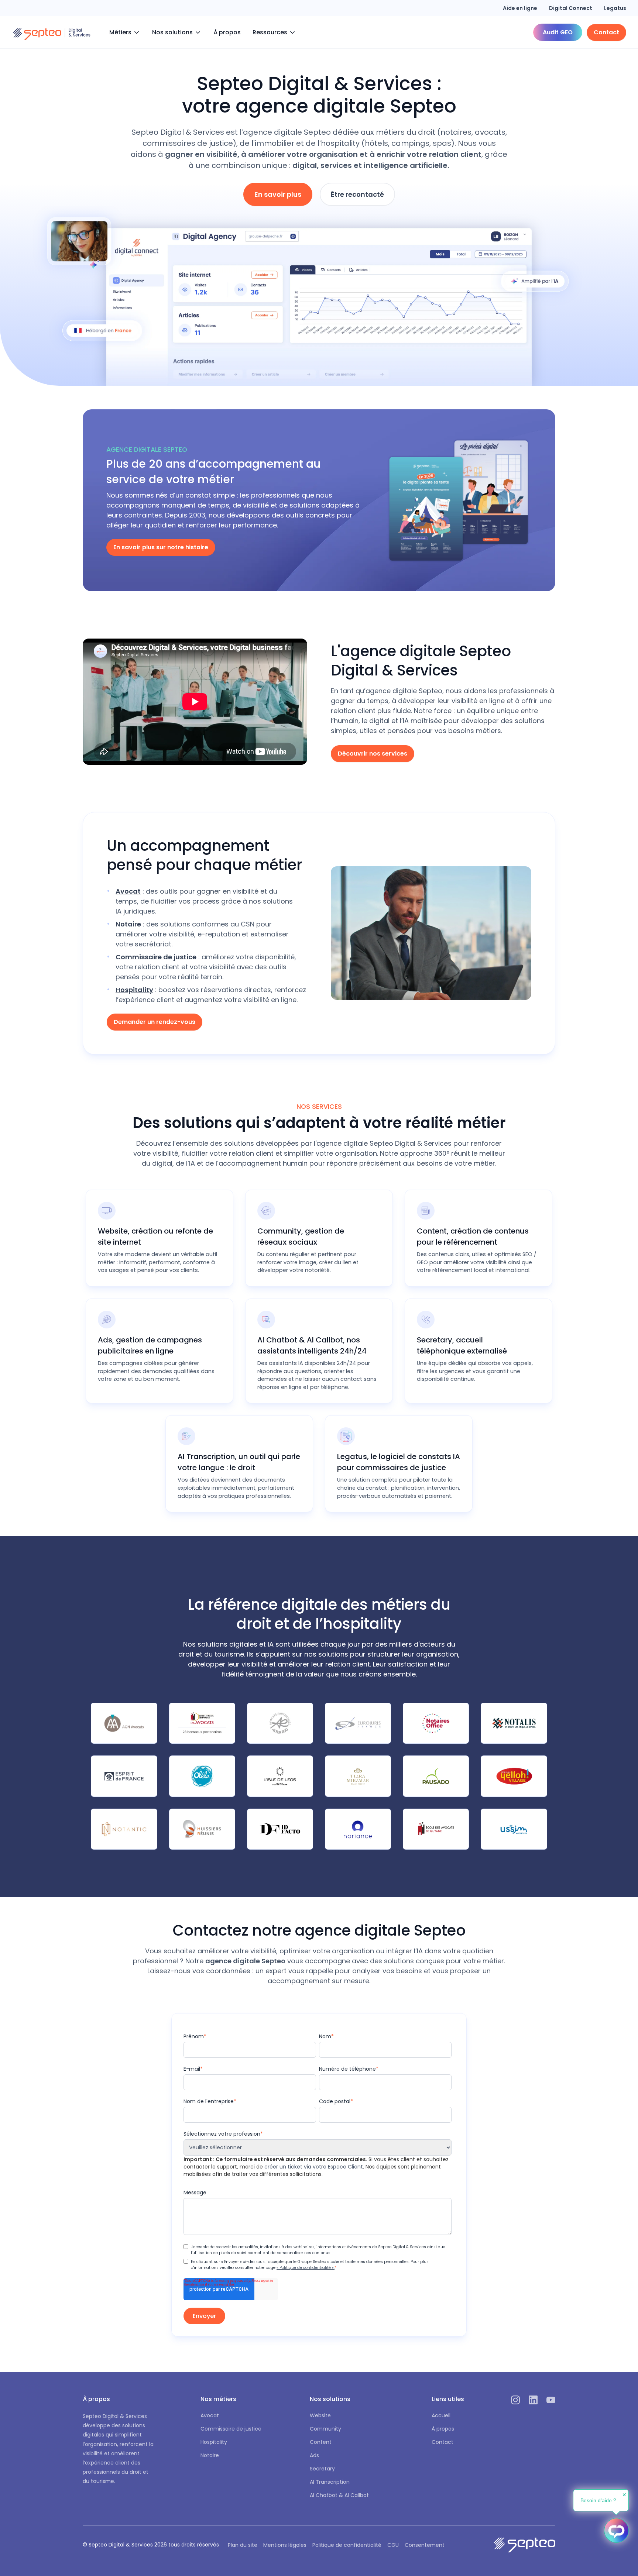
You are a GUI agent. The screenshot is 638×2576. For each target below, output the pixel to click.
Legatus (615, 8)
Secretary (322, 2469)
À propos (227, 32)
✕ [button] (624, 2495)
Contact (443, 2442)
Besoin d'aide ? (598, 2500)
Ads (314, 2455)
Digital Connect (571, 8)
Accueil (441, 2415)
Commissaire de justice (231, 2429)
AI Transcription (330, 2482)
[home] (52, 32)
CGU (393, 2545)
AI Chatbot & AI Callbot (339, 2495)
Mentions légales (285, 2545)
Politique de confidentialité (347, 2545)
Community (325, 2429)
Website (320, 2415)
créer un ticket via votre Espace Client (314, 2167)
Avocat (210, 2415)
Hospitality (214, 2442)
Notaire (210, 2455)
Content (321, 2442)
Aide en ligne (520, 8)
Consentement (425, 2545)
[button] (125, 32)
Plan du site (243, 2545)
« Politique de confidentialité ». (306, 2268)
